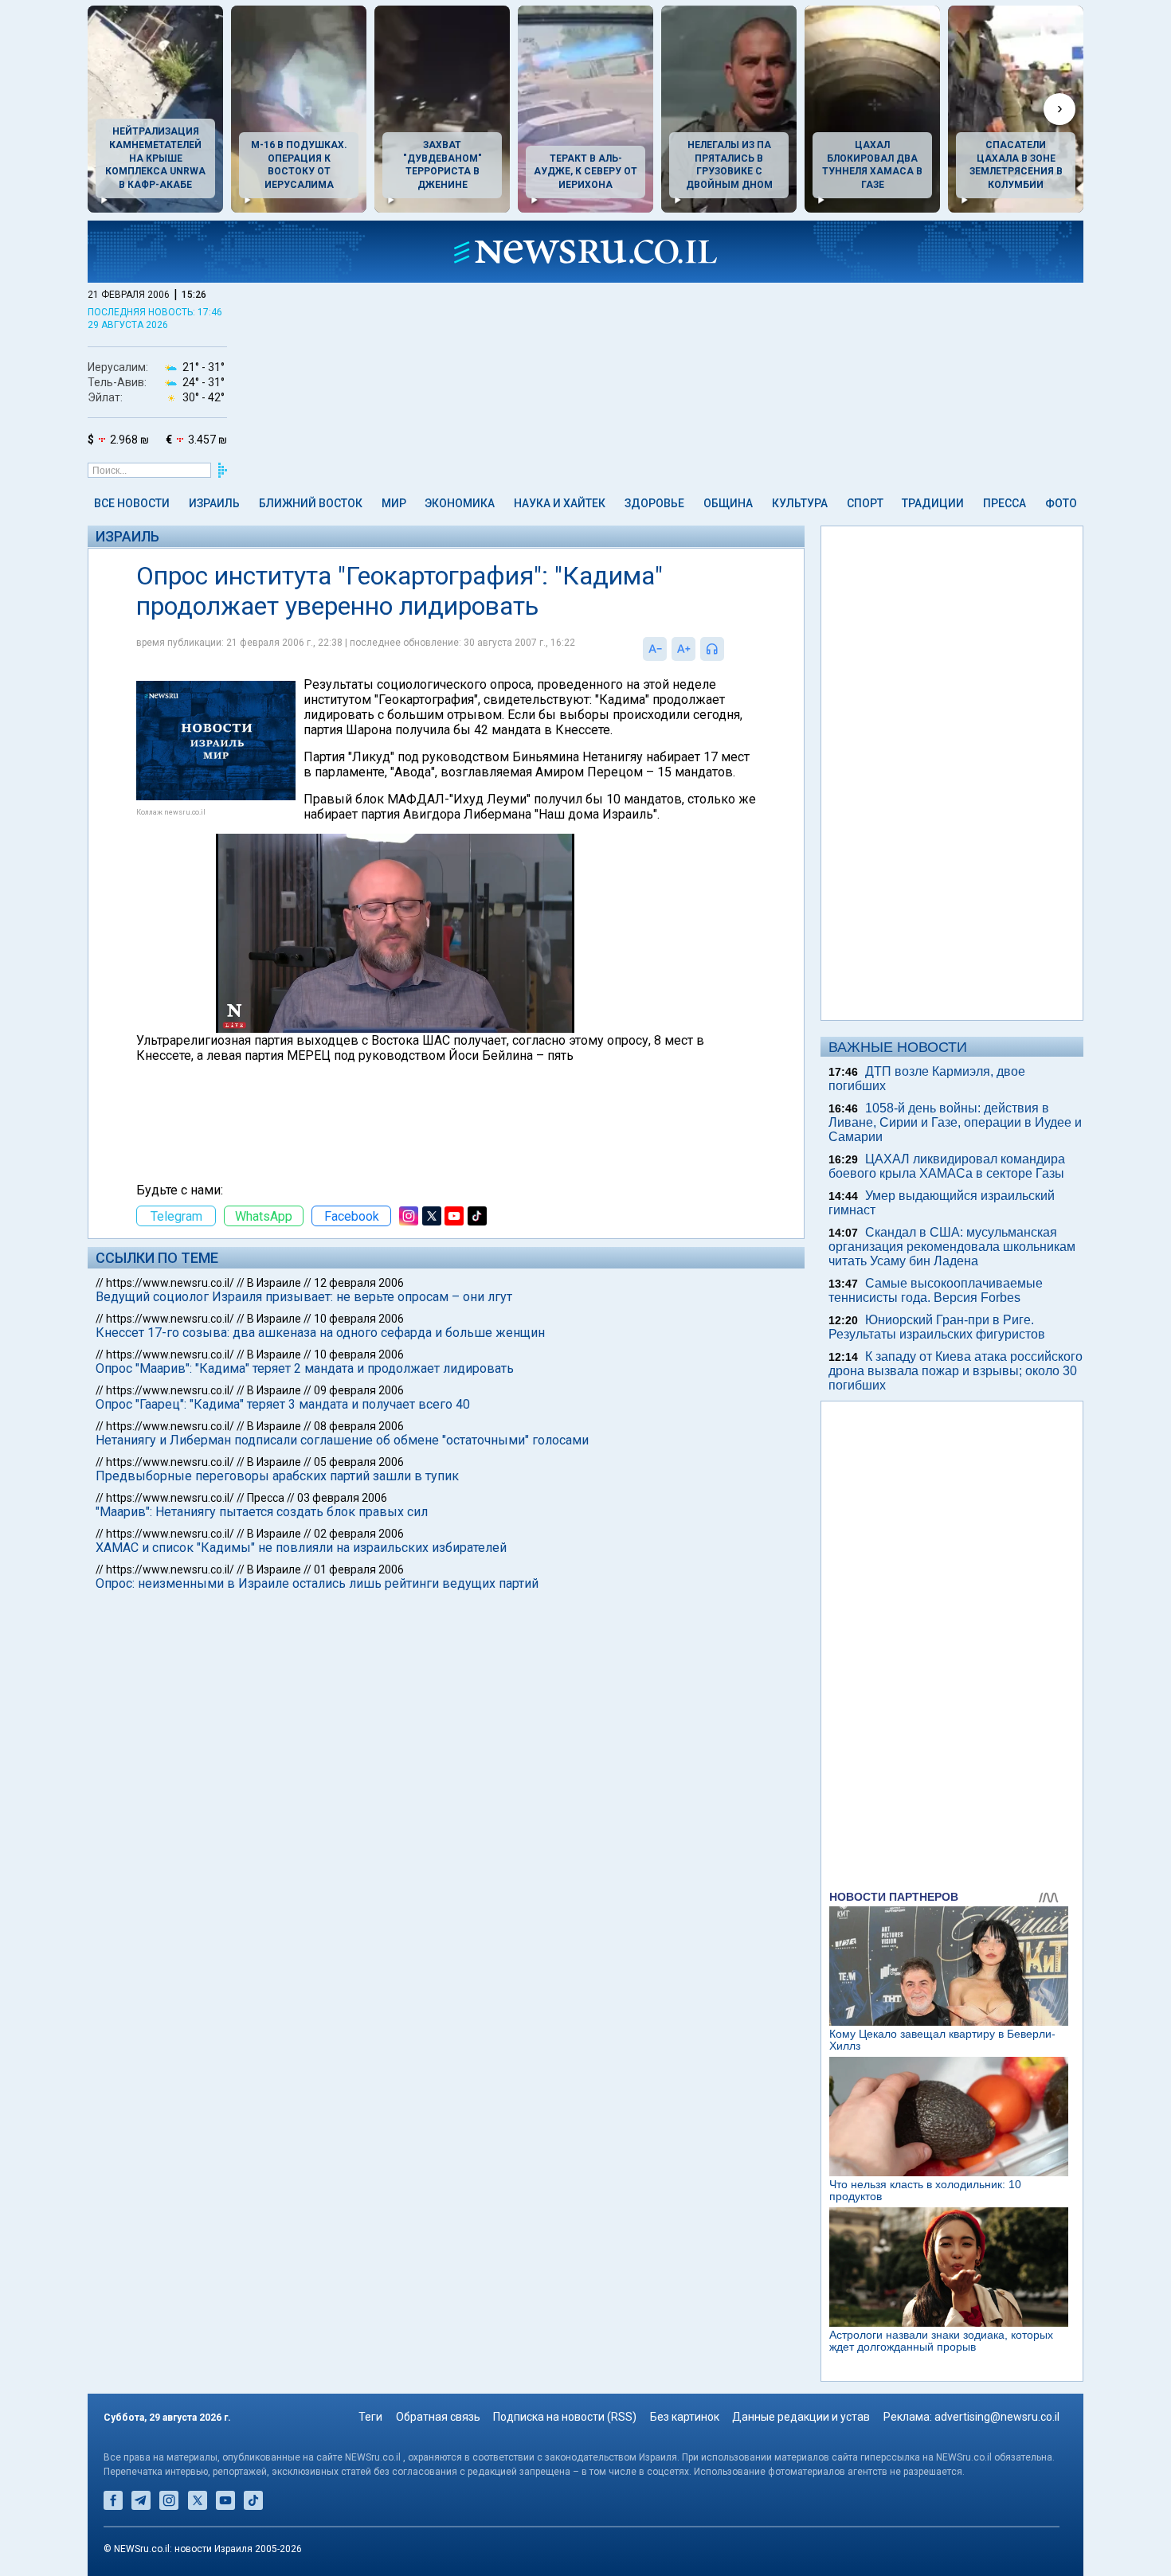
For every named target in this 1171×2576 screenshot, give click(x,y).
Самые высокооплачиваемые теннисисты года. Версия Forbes (936, 1290)
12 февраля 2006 (359, 1283)
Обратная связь (438, 2417)
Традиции (933, 503)
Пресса (1005, 503)
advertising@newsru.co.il (997, 2417)
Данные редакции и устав (801, 2417)
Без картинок (685, 2417)
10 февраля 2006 (359, 1319)
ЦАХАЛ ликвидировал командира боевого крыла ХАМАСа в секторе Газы (947, 1166)
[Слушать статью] (728, 649)
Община (728, 503)
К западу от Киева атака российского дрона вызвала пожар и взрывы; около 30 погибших (956, 1371)
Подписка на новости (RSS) (565, 2417)
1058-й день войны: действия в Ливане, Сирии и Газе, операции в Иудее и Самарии (955, 1122)
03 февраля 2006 (342, 1498)
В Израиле (274, 1283)
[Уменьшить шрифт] (655, 649)
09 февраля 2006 (359, 1390)
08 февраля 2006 (359, 1426)
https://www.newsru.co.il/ (170, 1283)
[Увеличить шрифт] (683, 649)
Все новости (132, 503)
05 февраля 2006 (359, 1462)
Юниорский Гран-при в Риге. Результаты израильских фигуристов (937, 1327)
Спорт (865, 503)
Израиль (214, 503)
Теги (370, 2417)
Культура (800, 503)
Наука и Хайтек (560, 503)
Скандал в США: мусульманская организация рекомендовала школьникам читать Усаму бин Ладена (952, 1247)
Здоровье (654, 503)
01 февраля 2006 (359, 1569)
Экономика (460, 503)
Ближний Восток (311, 503)
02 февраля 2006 (359, 1534)
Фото (1061, 503)
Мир (394, 503)
